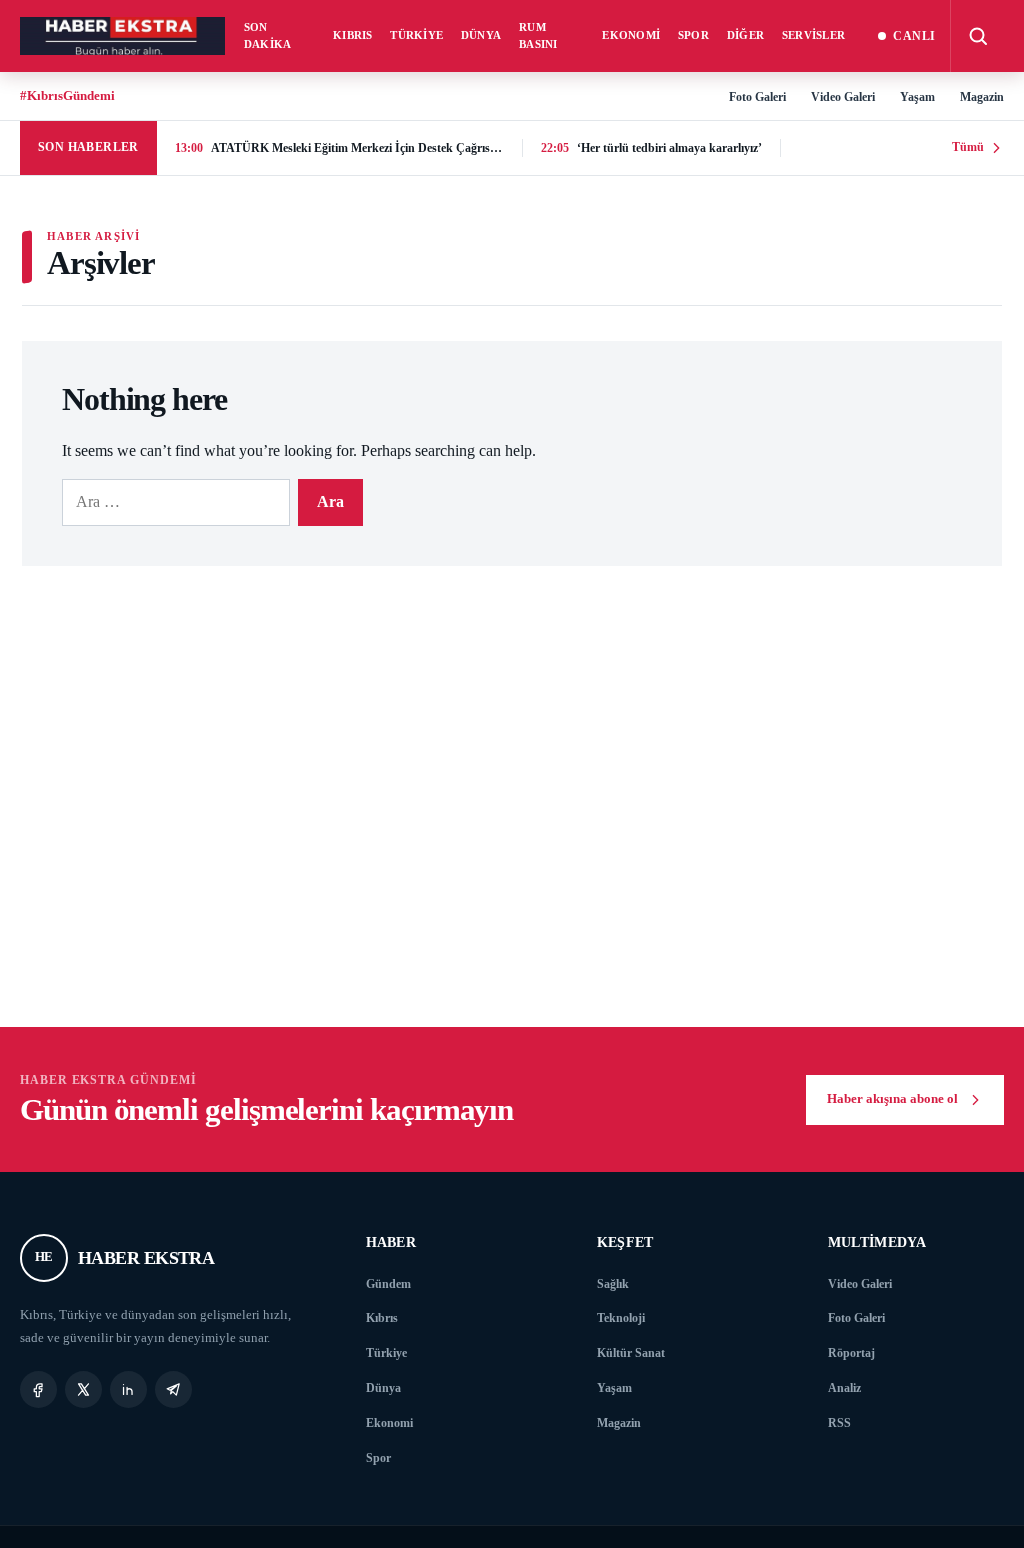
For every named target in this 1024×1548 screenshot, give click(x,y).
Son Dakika (267, 35)
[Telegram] (173, 1389)
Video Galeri (843, 97)
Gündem (388, 1284)
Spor (693, 35)
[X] (83, 1389)
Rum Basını (538, 35)
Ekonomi (631, 35)
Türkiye (416, 35)
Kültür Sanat (631, 1353)
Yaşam (917, 97)
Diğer (745, 35)
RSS (839, 1423)
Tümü (968, 147)
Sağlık (613, 1284)
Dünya (481, 35)
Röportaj (851, 1353)
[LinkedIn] (128, 1389)
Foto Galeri (757, 97)
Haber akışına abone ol (892, 1099)
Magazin (982, 97)
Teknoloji (621, 1318)
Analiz (844, 1388)
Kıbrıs (352, 35)
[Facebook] (38, 1389)
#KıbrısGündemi (67, 95)
